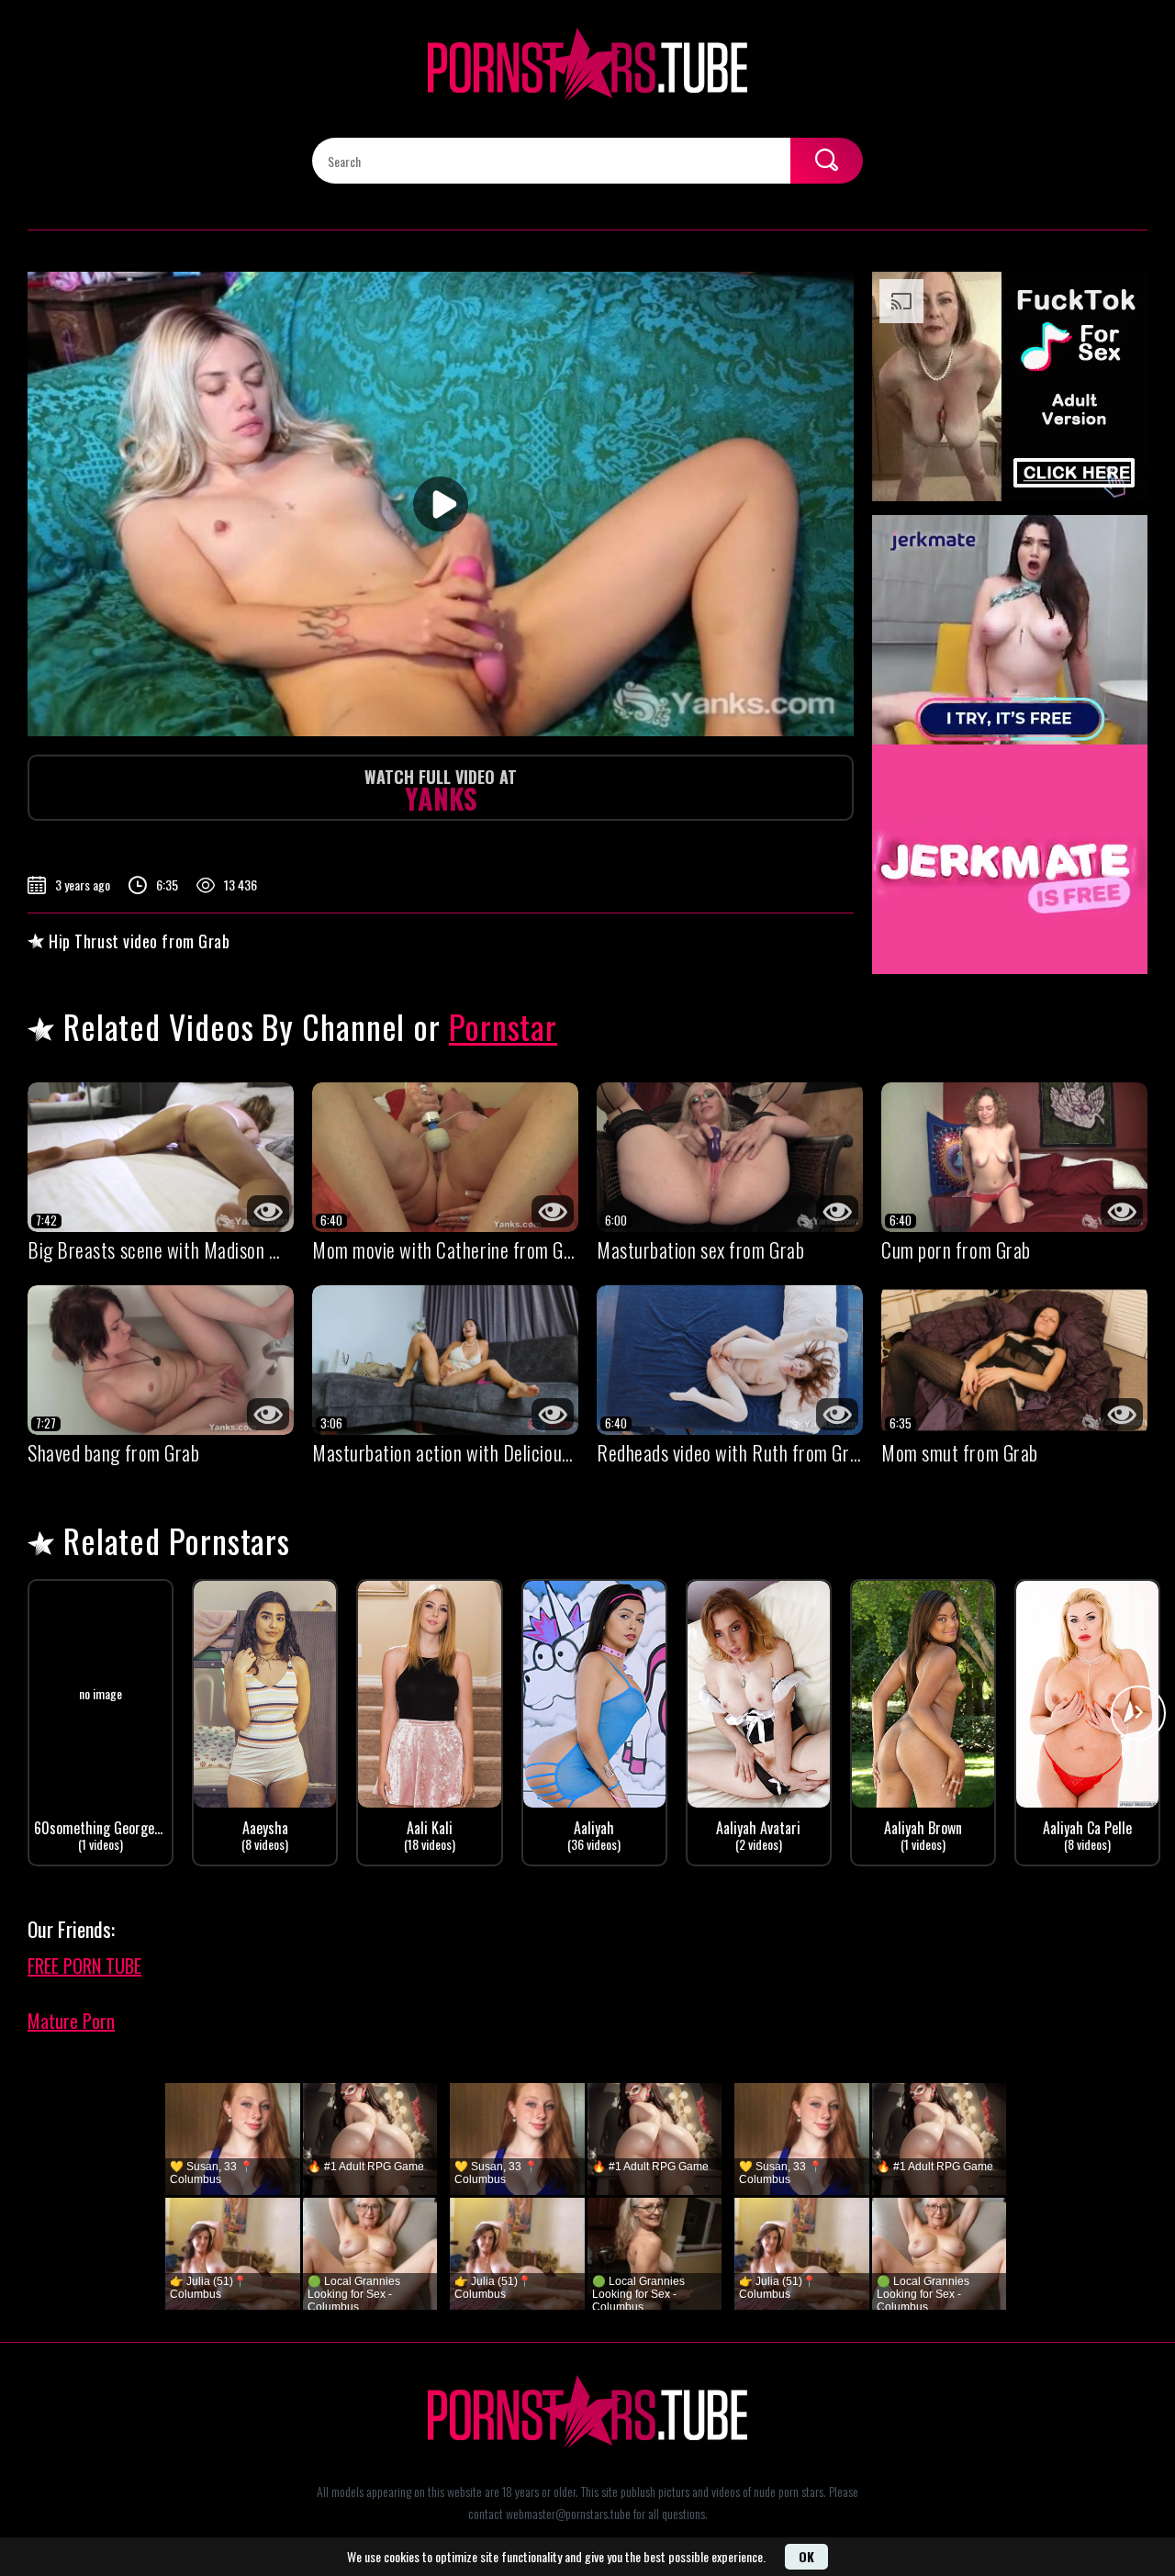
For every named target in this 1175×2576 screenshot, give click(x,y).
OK (806, 2556)
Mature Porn (71, 2021)
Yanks (441, 792)
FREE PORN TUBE (84, 1966)
